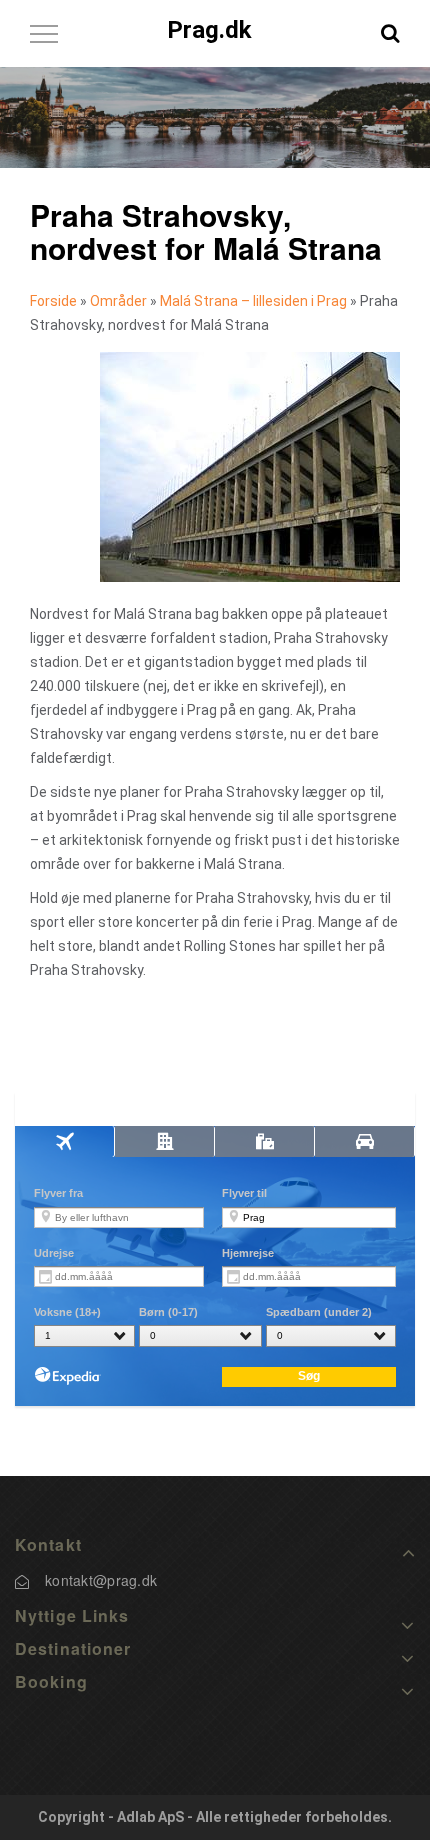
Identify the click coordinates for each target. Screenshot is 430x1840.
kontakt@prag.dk (101, 1580)
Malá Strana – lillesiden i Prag (253, 301)
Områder (118, 301)
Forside (53, 301)
